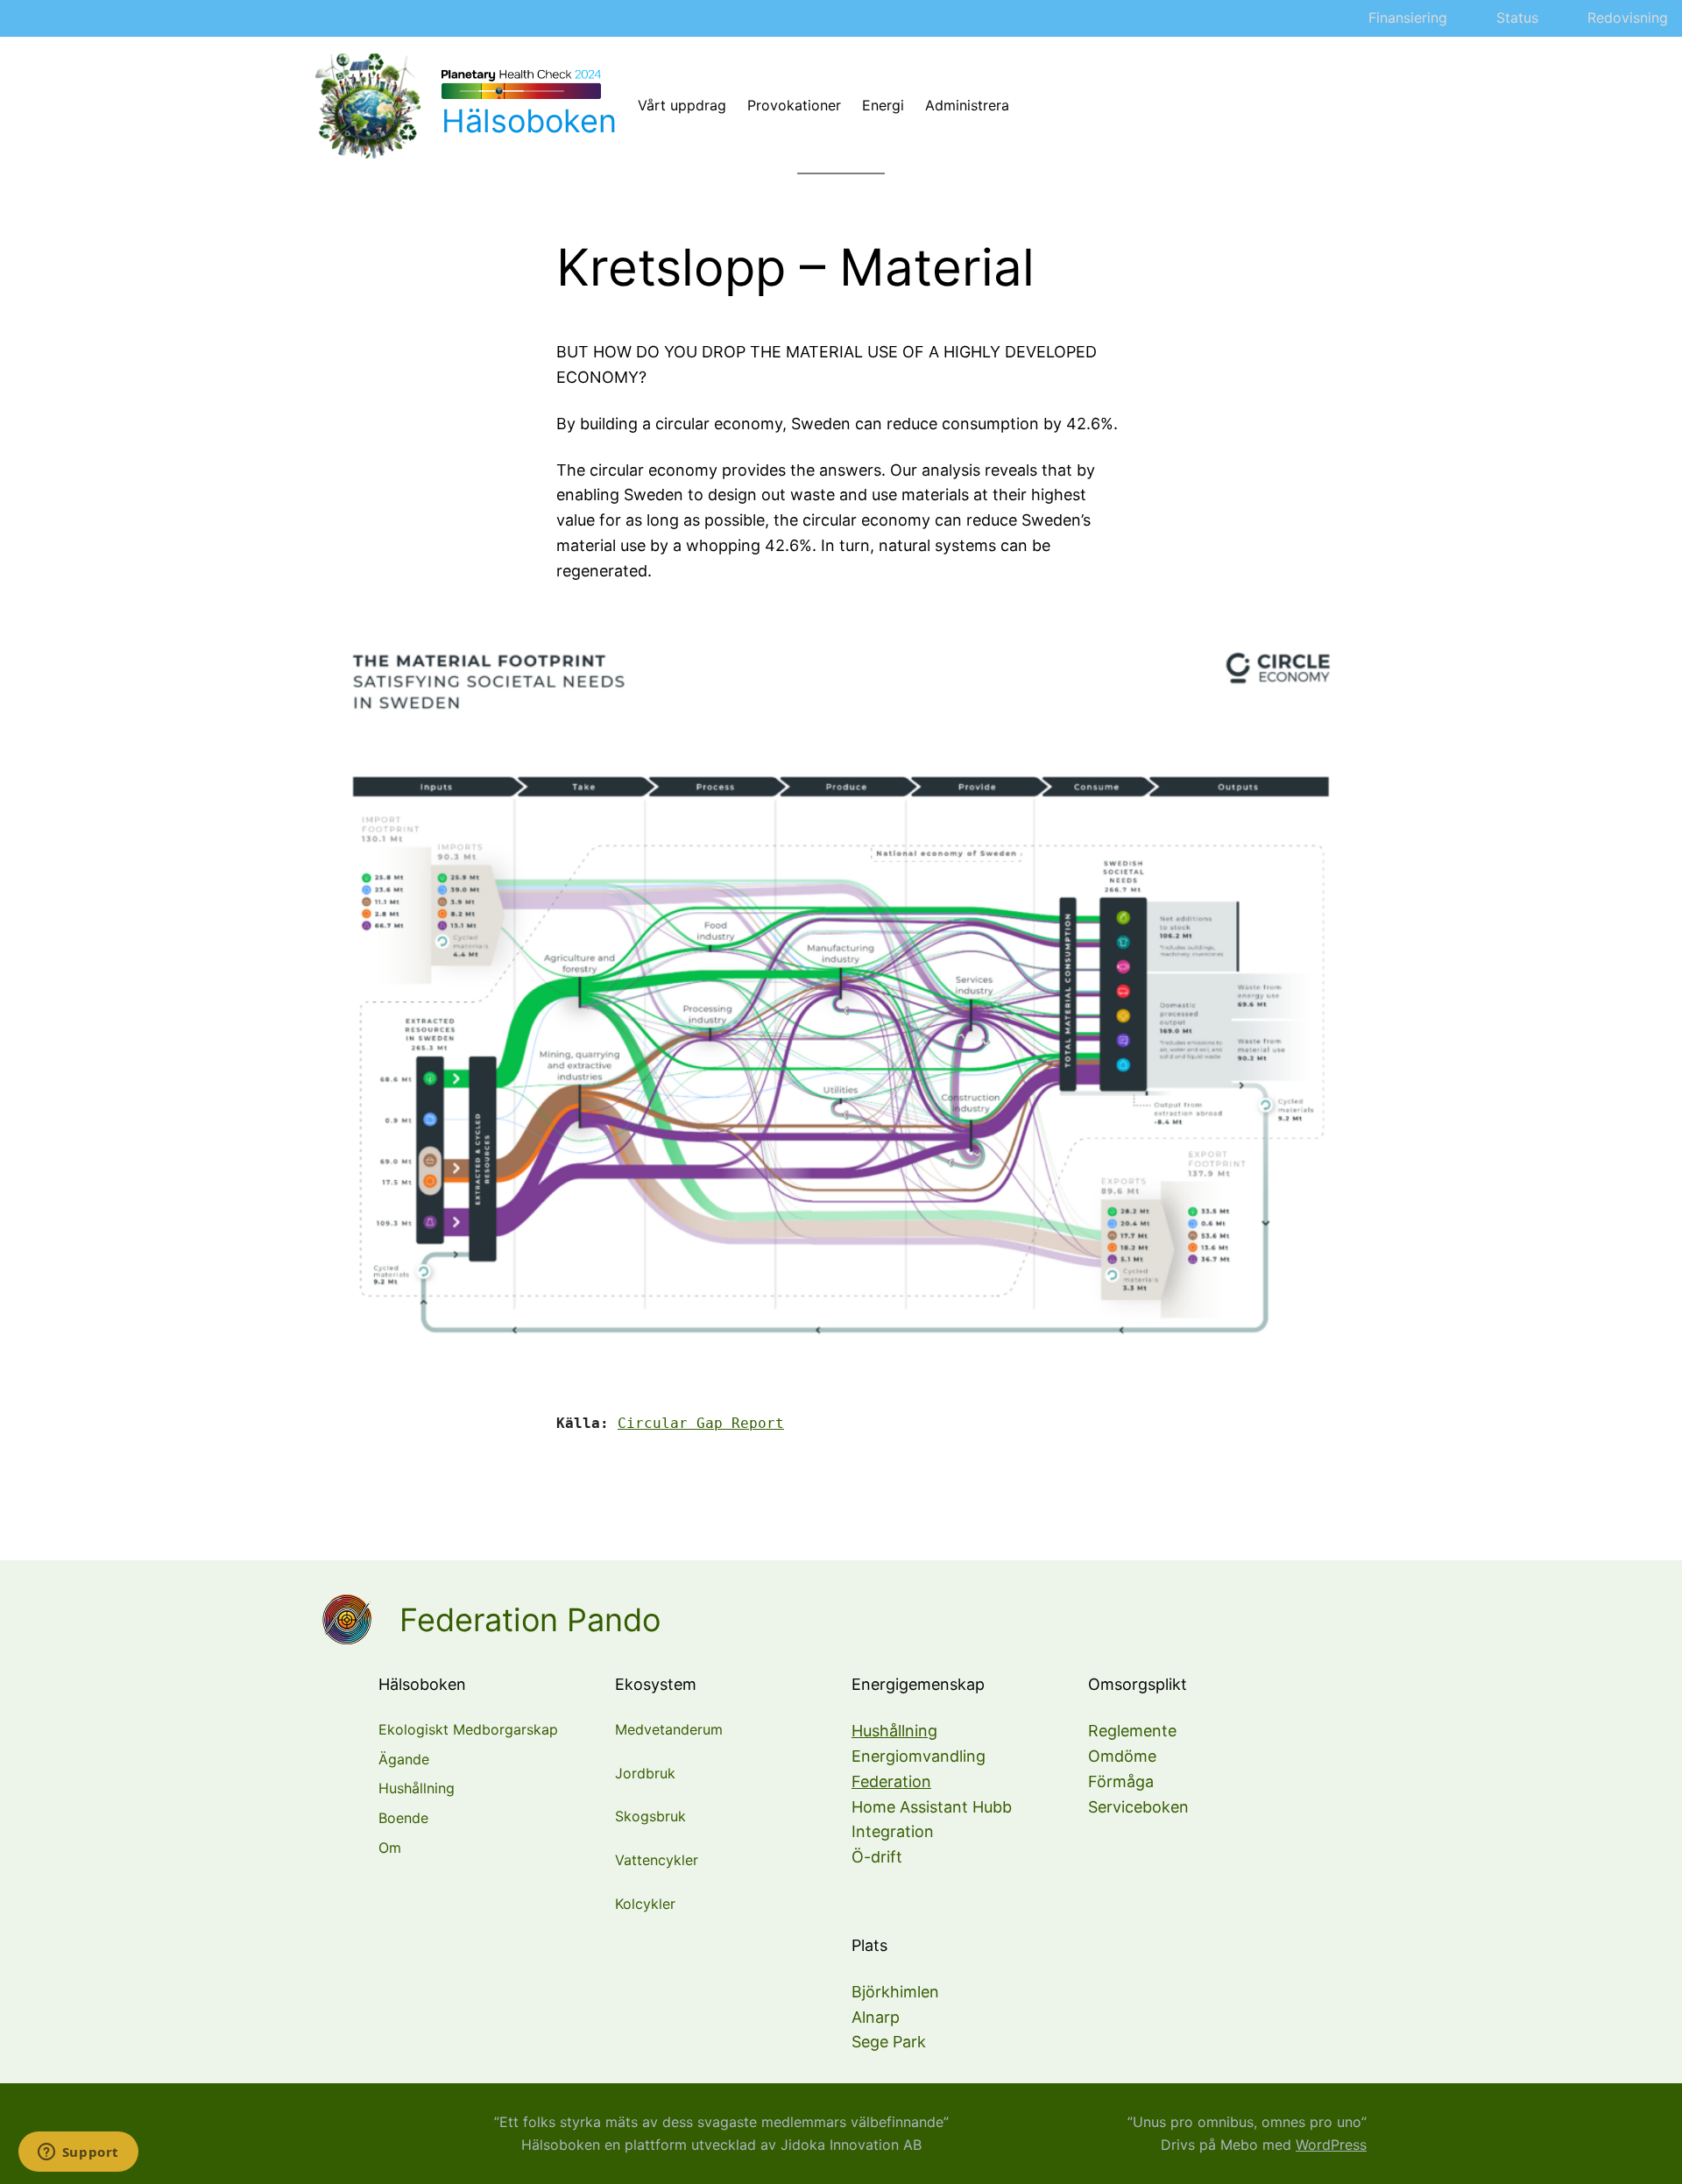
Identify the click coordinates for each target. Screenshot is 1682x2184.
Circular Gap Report (701, 1423)
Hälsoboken (529, 121)
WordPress (1331, 2145)
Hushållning (894, 1731)
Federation (891, 1781)
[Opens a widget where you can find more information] (78, 2153)
